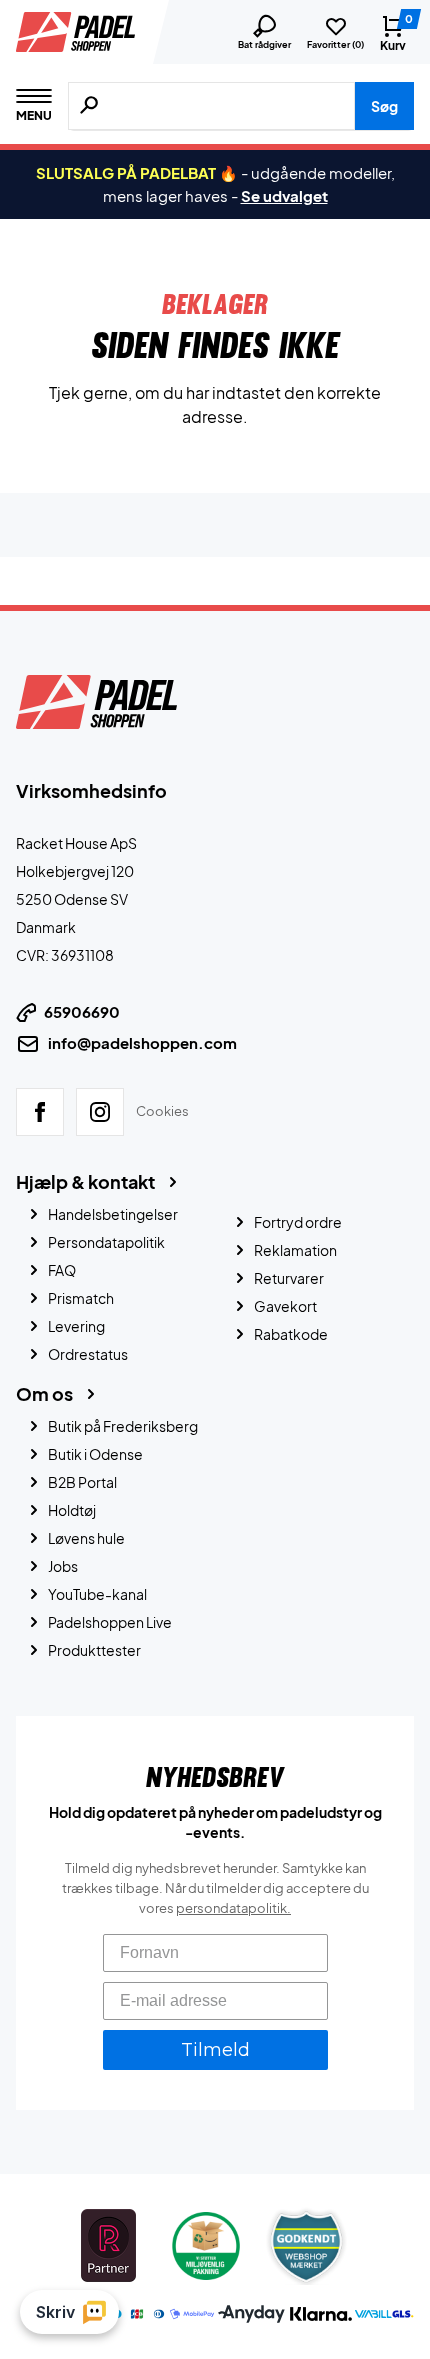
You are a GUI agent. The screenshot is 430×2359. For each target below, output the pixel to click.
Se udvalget (284, 195)
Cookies (162, 1111)
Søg (384, 106)
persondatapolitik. (233, 1908)
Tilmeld (215, 2050)
